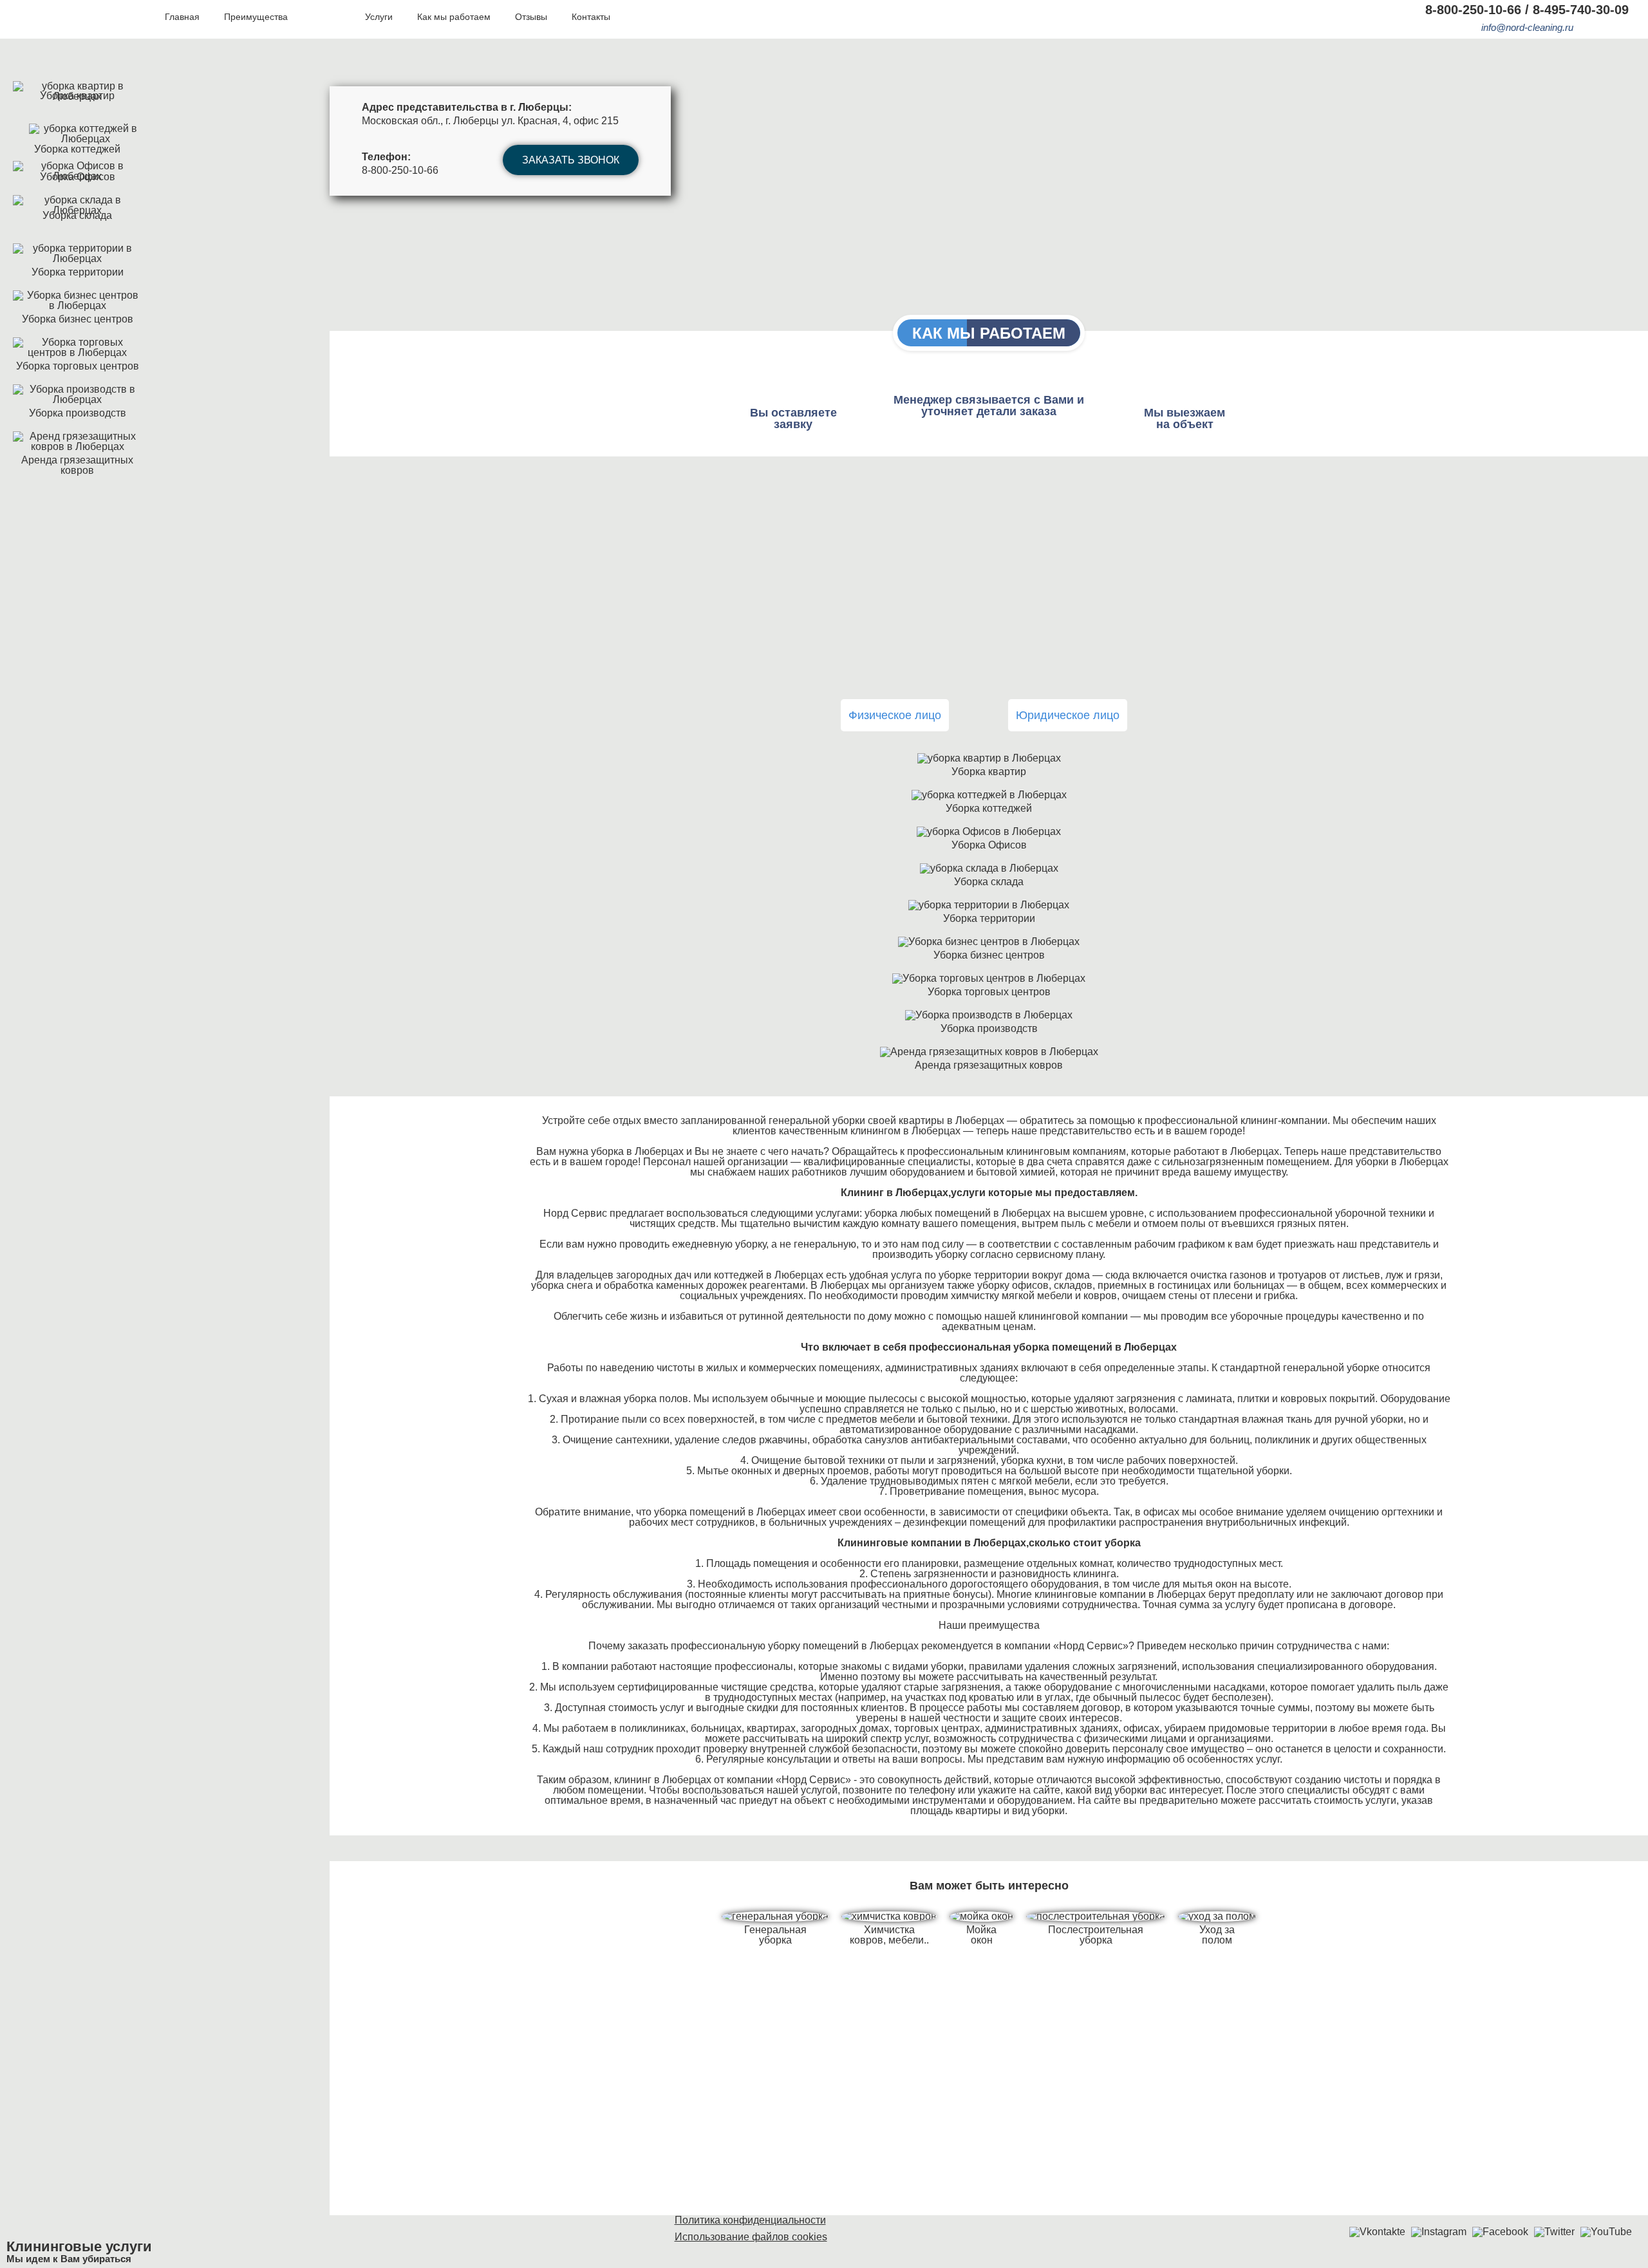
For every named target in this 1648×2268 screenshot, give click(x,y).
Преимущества (256, 17)
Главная (182, 17)
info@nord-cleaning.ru (1527, 27)
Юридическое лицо (1068, 715)
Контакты (591, 17)
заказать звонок (571, 160)
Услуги (379, 17)
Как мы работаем (454, 17)
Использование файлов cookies (751, 2237)
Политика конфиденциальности (750, 2220)
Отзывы (531, 17)
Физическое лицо (895, 715)
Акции (326, 17)
